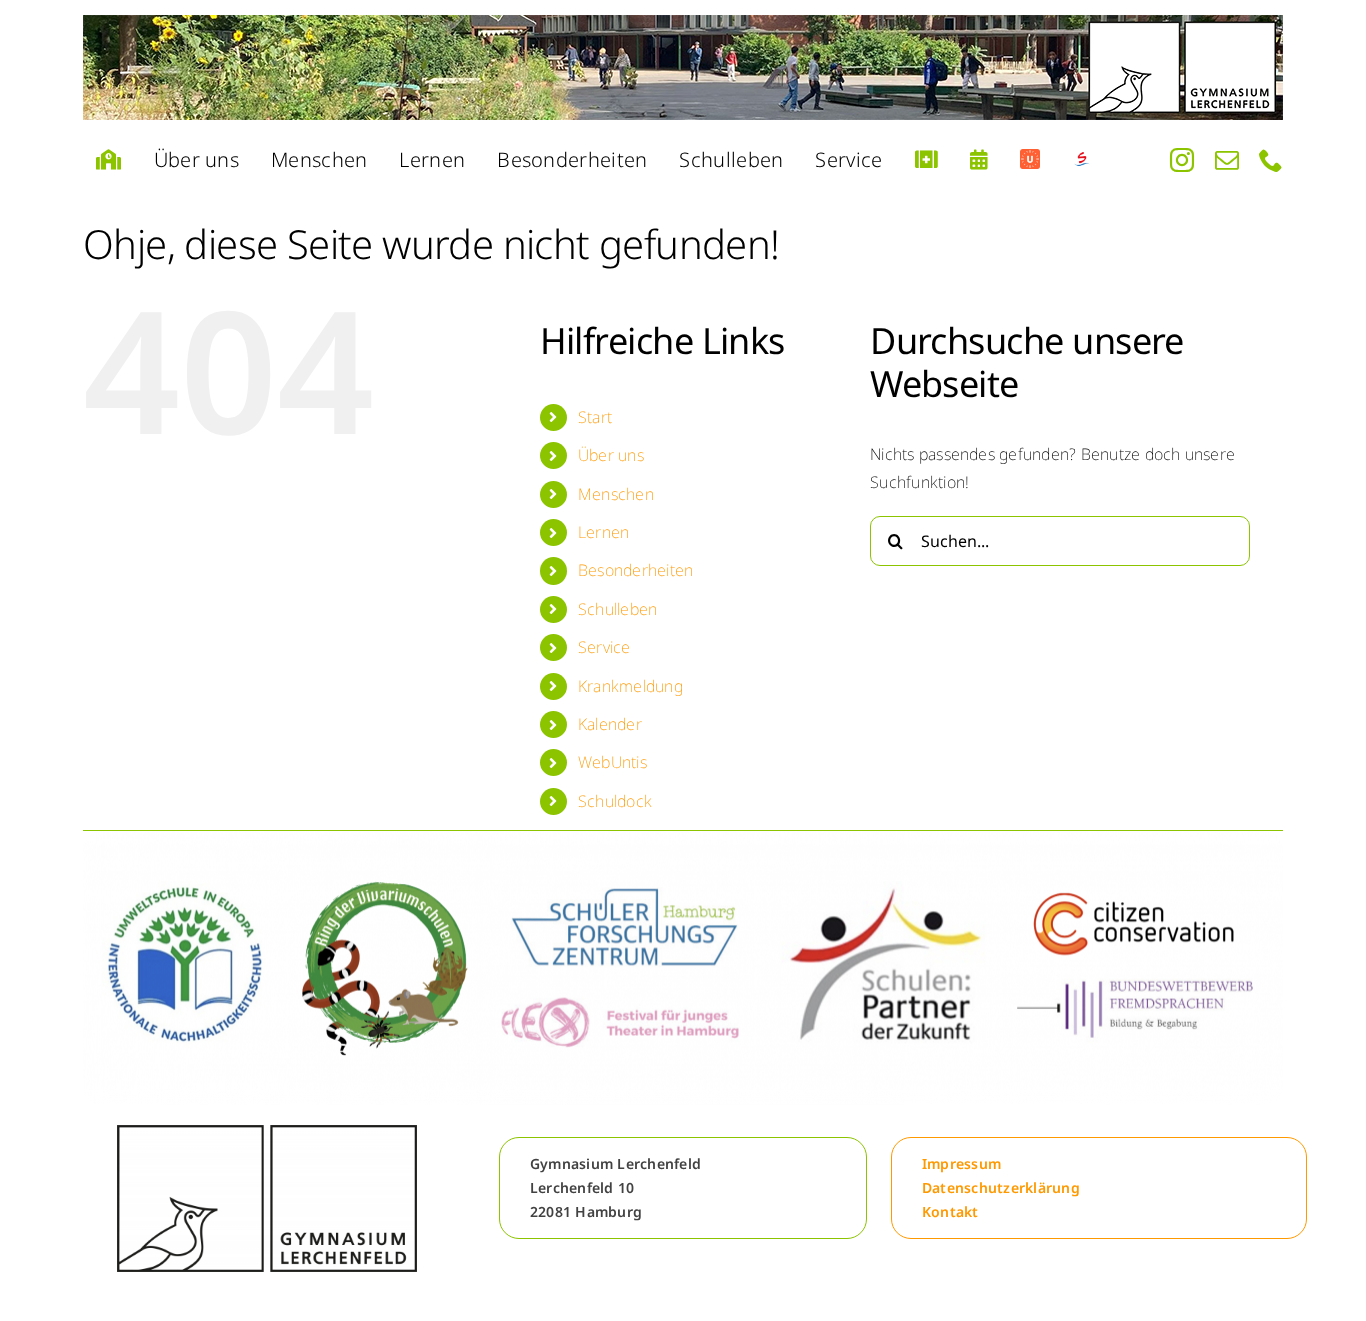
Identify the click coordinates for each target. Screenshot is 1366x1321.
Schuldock (615, 801)
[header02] (683, 67)
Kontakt (950, 1211)
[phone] (1271, 160)
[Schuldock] (1082, 160)
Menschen (616, 494)
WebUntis (612, 762)
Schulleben (617, 609)
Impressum (961, 1163)
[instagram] (1182, 160)
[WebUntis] (1030, 160)
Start (595, 417)
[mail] (1227, 160)
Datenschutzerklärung (1001, 1187)
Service (604, 647)
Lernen (603, 532)
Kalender (610, 724)
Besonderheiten (635, 570)
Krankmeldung (630, 686)
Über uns (611, 455)
